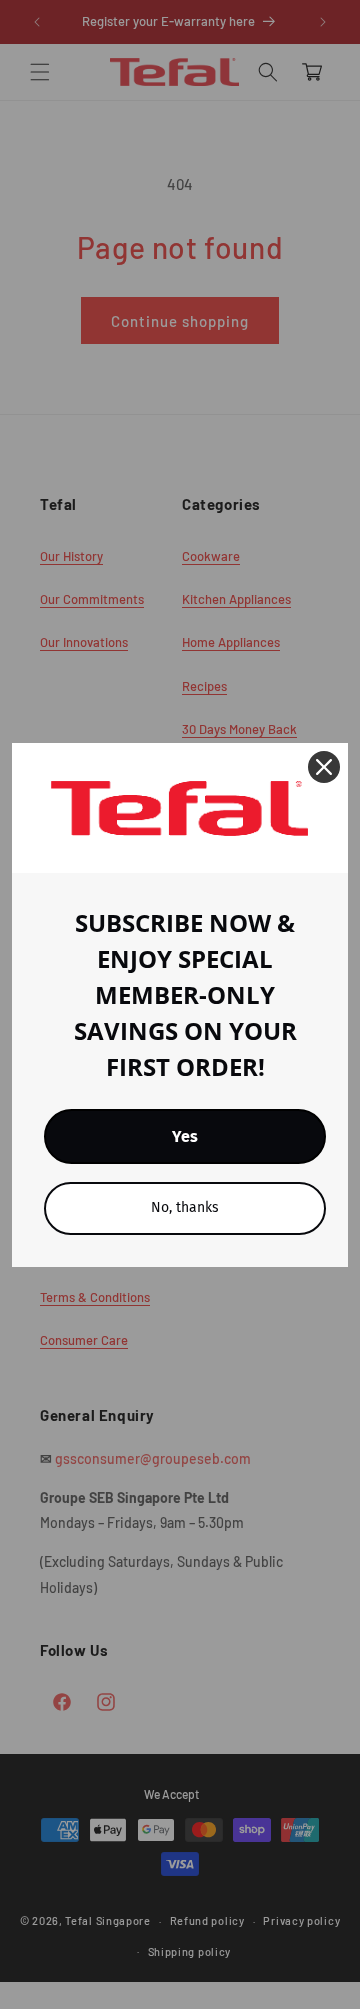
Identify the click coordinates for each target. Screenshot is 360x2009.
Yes (185, 1136)
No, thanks (185, 1207)
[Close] (324, 767)
